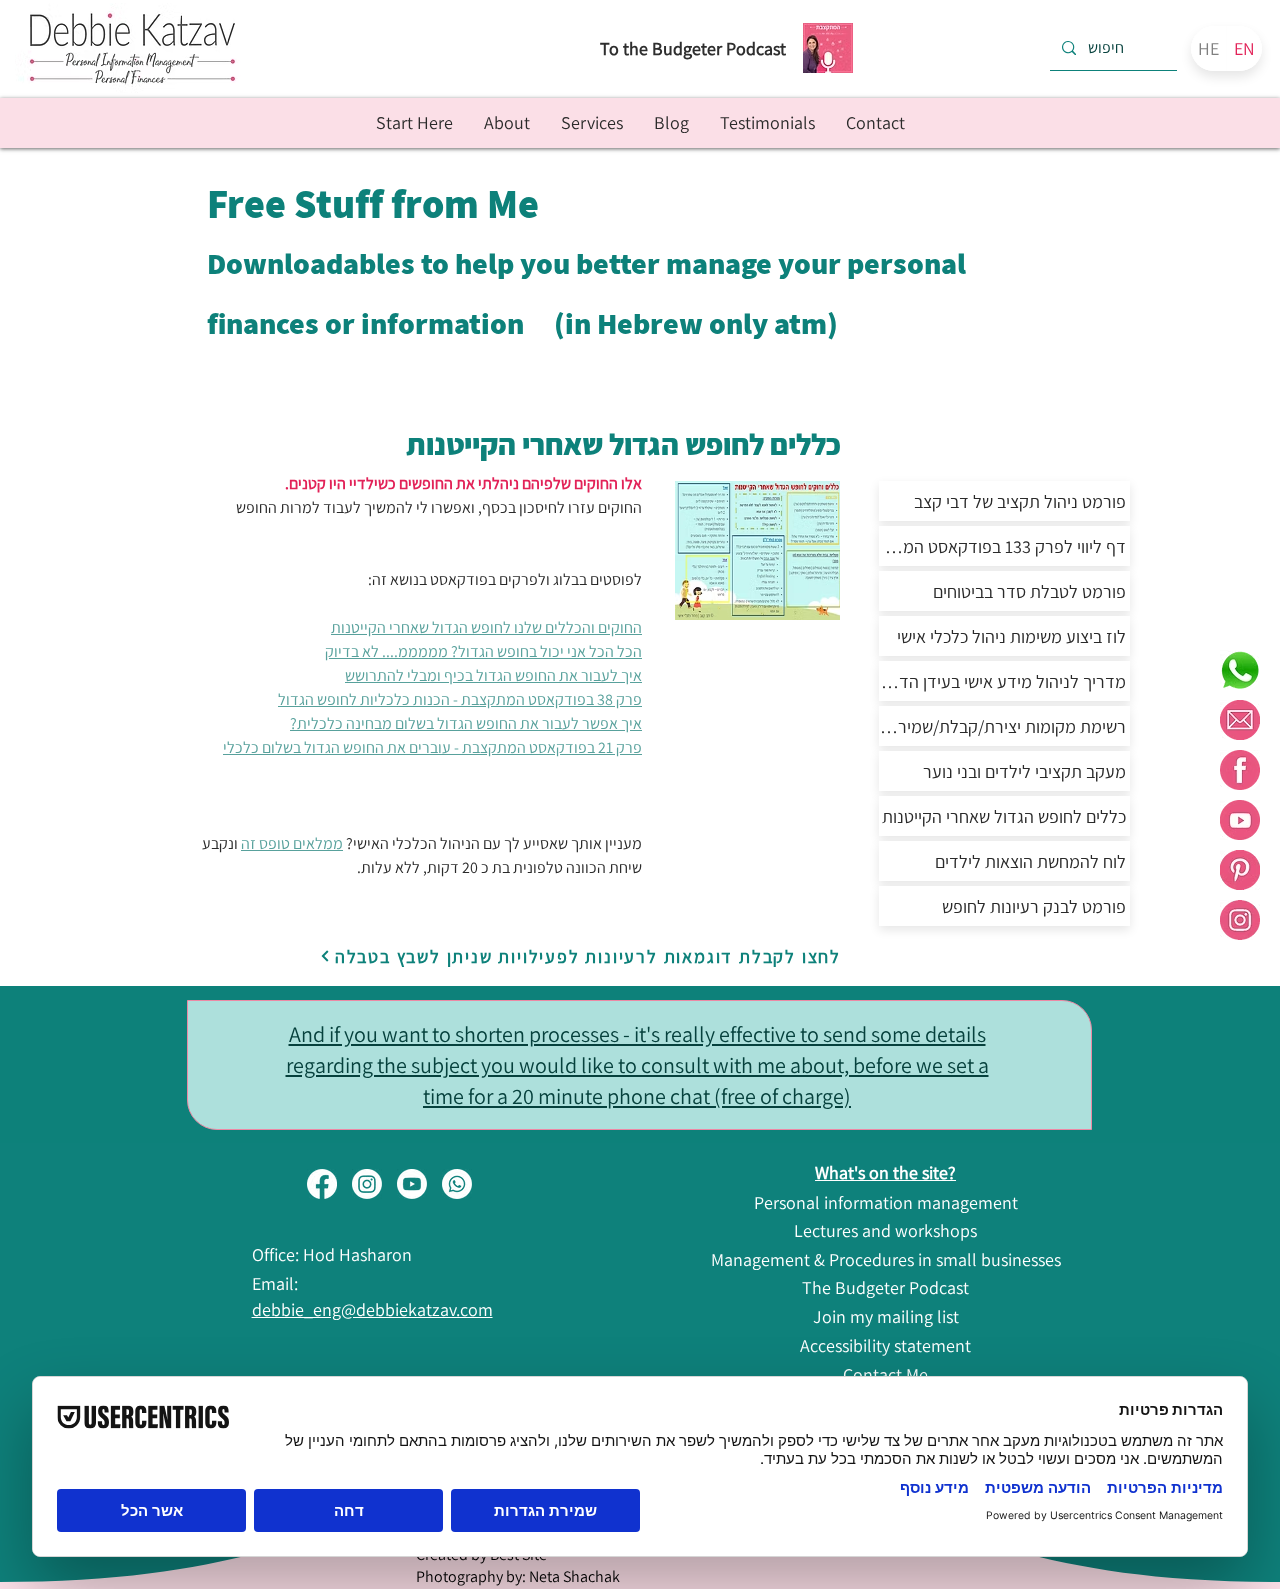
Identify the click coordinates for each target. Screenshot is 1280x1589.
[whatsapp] (1240, 670)
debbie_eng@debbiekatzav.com (372, 1309)
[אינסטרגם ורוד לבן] (1240, 920)
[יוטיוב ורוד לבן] (1240, 820)
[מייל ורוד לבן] (1240, 720)
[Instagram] (367, 1184)
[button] (591, 123)
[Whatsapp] (457, 1184)
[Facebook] (322, 1184)
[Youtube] (412, 1184)
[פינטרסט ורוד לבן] (1240, 870)
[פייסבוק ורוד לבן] (1240, 770)
